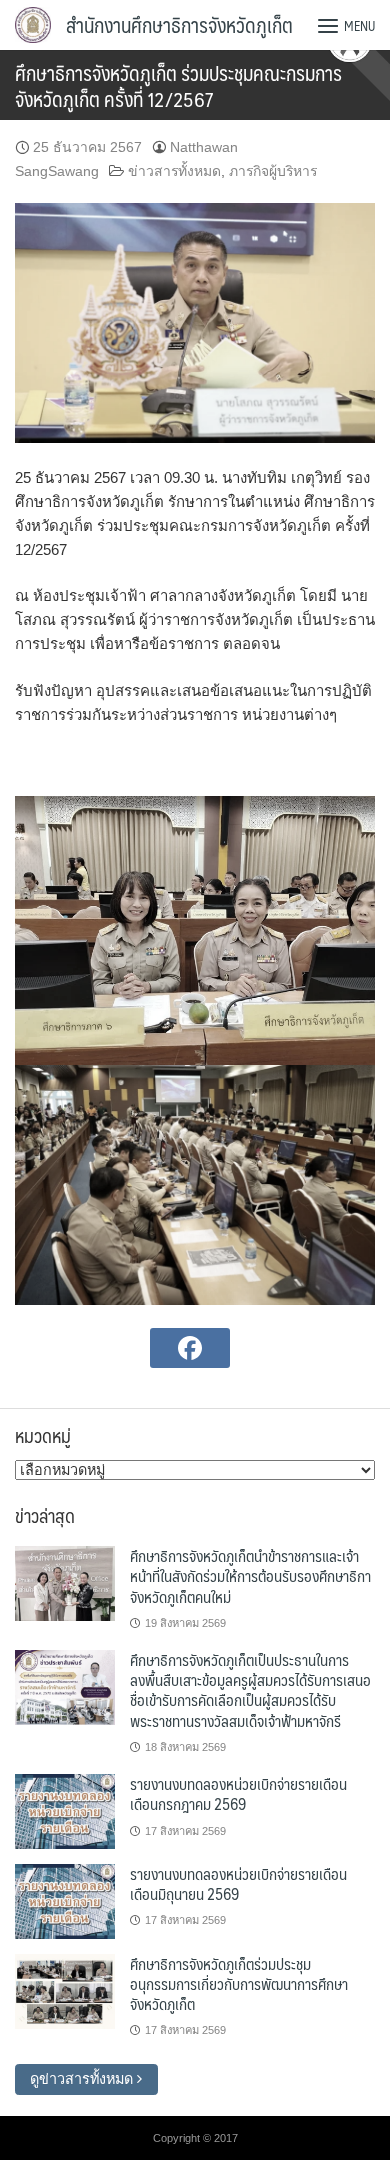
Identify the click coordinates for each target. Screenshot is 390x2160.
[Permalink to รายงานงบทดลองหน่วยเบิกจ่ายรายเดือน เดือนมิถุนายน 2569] (65, 1900)
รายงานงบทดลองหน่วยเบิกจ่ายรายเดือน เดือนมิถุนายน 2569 (238, 1883)
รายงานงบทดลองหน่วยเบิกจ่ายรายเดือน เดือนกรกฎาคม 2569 (238, 1793)
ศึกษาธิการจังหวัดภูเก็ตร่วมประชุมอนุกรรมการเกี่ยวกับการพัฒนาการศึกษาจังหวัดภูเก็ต (239, 1984)
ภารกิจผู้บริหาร (273, 171)
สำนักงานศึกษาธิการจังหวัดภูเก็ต (179, 25)
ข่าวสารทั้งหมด (174, 171)
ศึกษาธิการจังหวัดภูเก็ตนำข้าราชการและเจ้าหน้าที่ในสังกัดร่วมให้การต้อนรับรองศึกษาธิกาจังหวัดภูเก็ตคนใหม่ (250, 1576)
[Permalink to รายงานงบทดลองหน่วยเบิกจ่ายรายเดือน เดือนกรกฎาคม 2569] (65, 1810)
